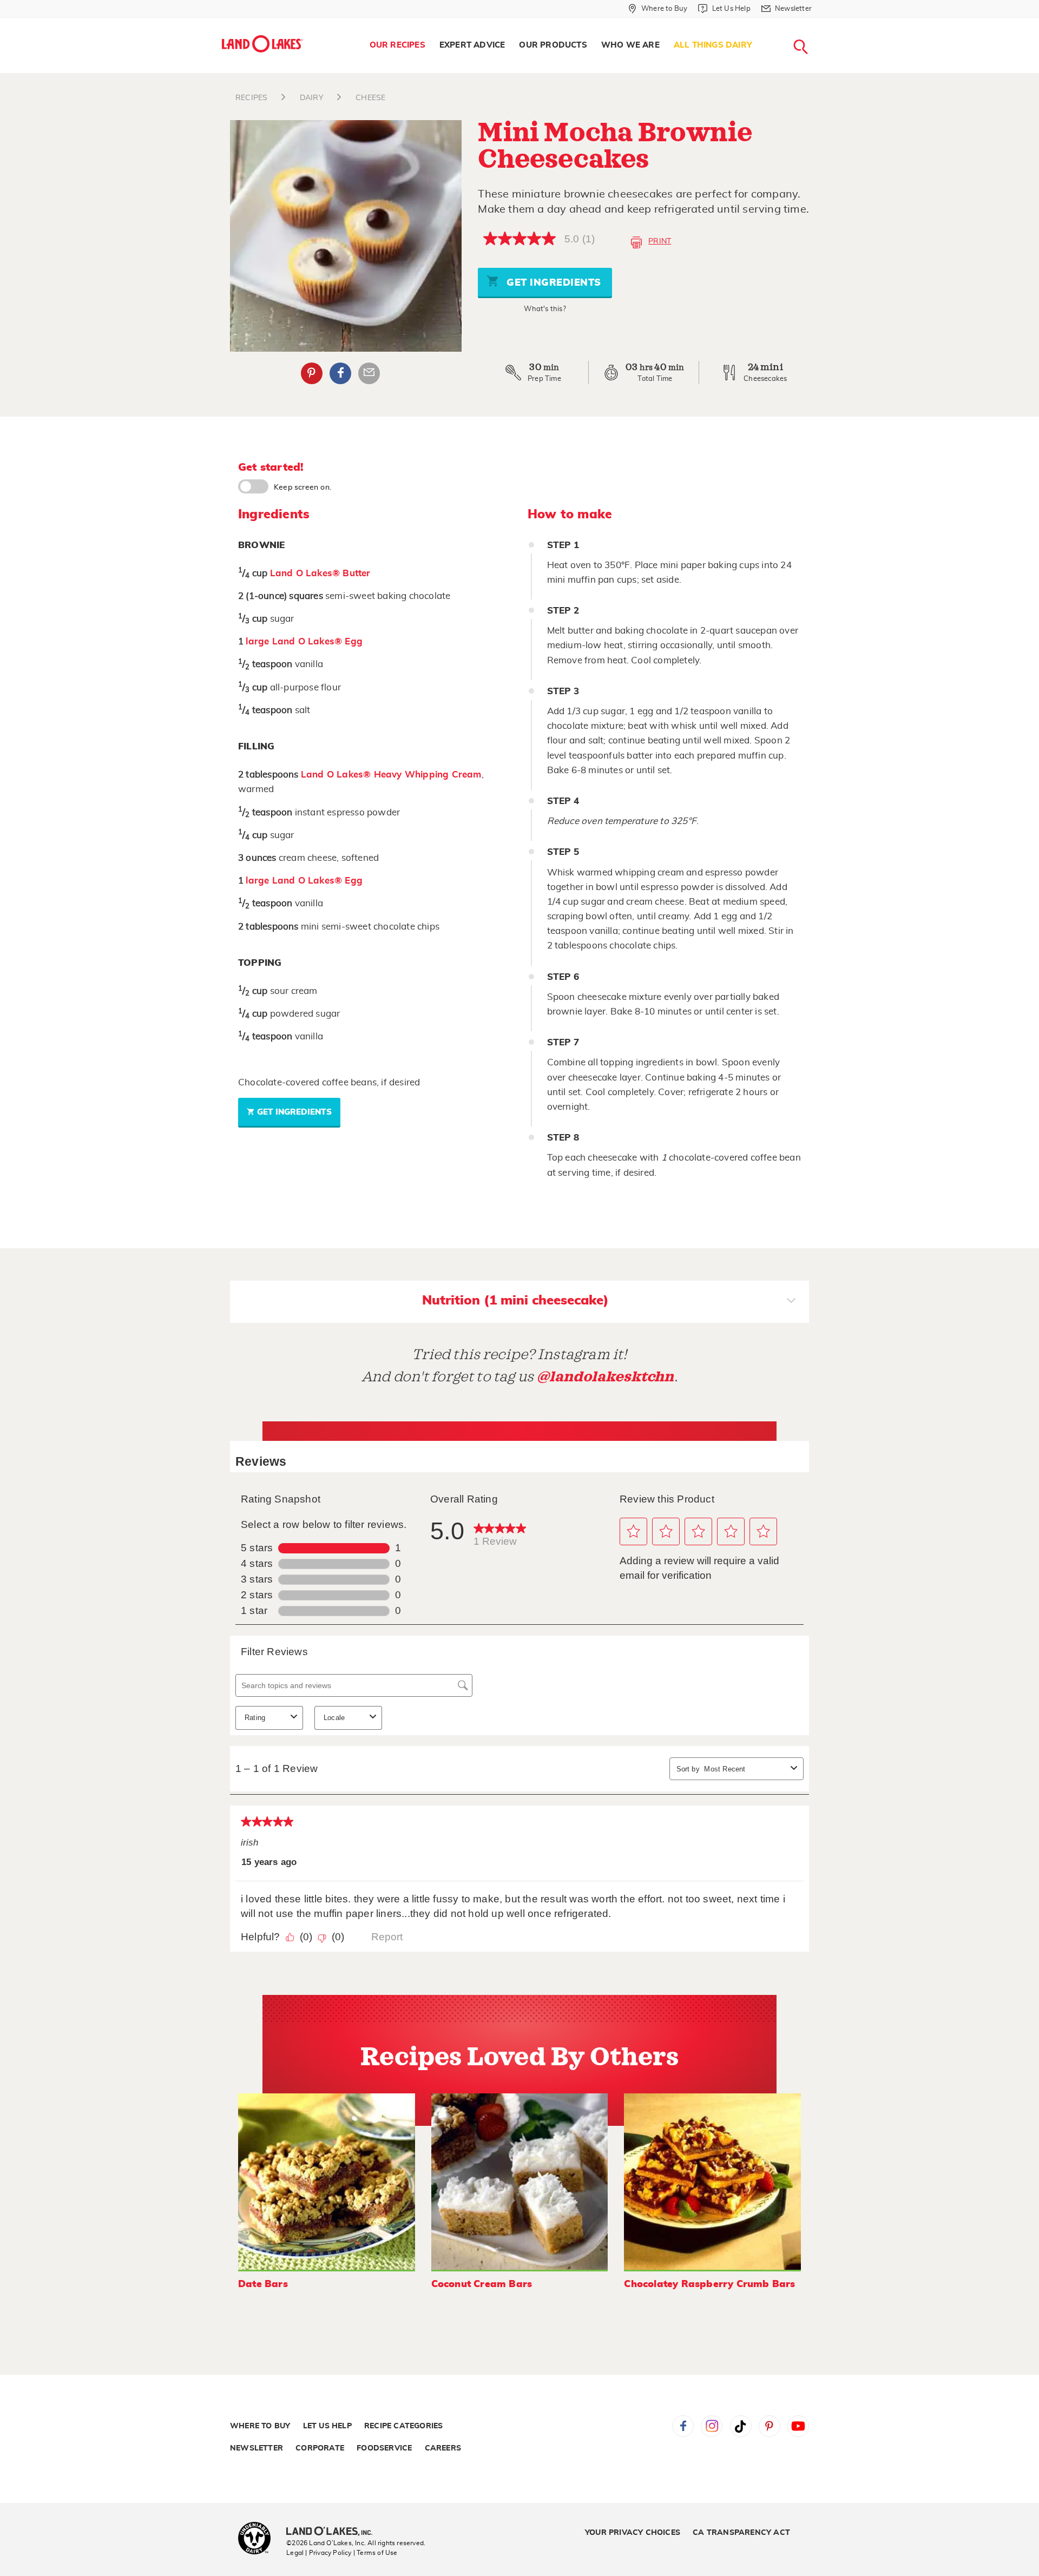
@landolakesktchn (606, 1377)
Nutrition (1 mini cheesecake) (515, 1301)
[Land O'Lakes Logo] (262, 44)
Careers (443, 2448)
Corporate (320, 2448)
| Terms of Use (376, 2553)
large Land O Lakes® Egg (304, 641)
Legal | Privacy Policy (319, 2553)
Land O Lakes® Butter (320, 573)
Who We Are (630, 45)
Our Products (553, 45)
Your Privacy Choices (633, 2533)
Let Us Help (327, 2426)
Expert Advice (472, 45)
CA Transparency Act (741, 2533)
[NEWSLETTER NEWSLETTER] (820, 23)
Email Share (369, 373)
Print (660, 241)
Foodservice (384, 2448)
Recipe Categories (403, 2426)
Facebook (340, 373)
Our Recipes (397, 45)
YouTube (798, 2426)
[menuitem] (397, 45)
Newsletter (257, 2448)
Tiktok (741, 2426)
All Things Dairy (713, 45)
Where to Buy (260, 2426)
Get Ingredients (553, 283)
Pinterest (312, 373)
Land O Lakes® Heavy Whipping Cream (391, 775)
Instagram (712, 2426)
